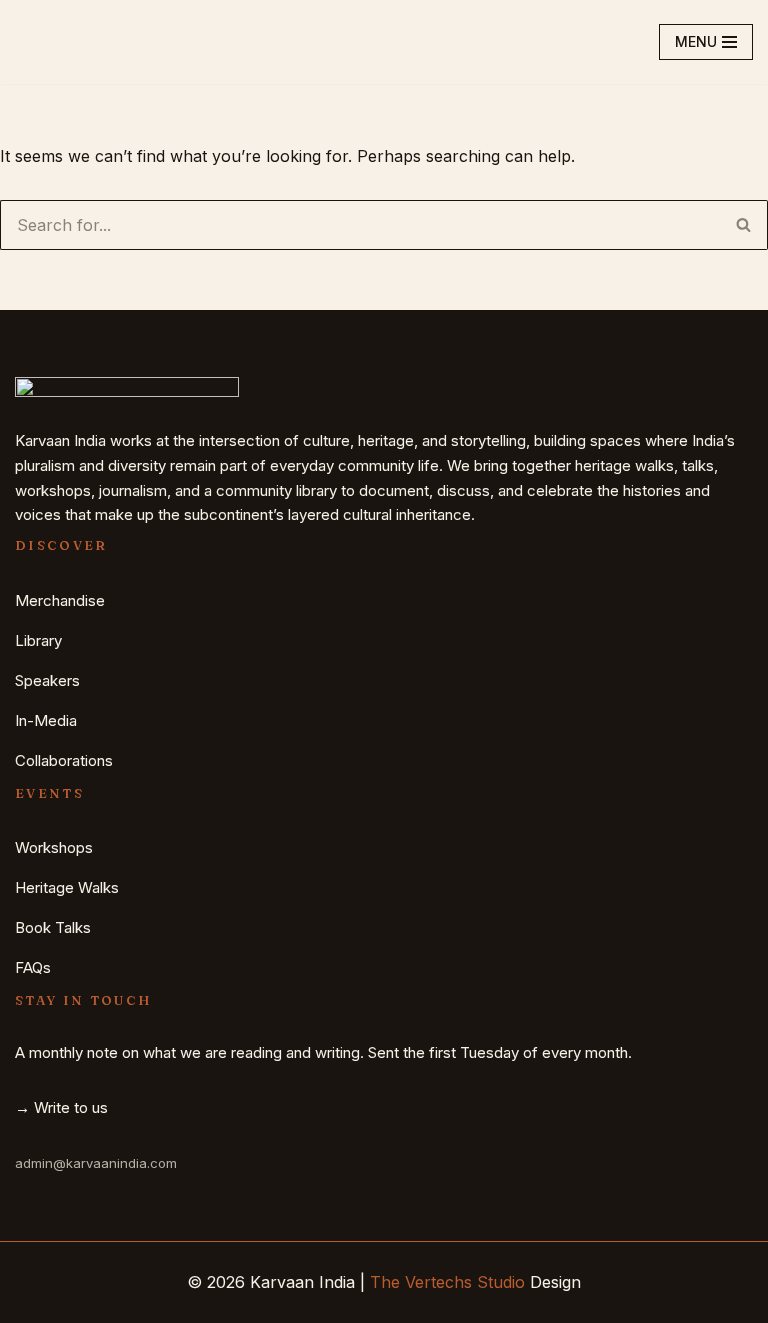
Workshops (54, 847)
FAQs (33, 967)
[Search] (744, 225)
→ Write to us (61, 1107)
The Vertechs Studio (447, 1282)
